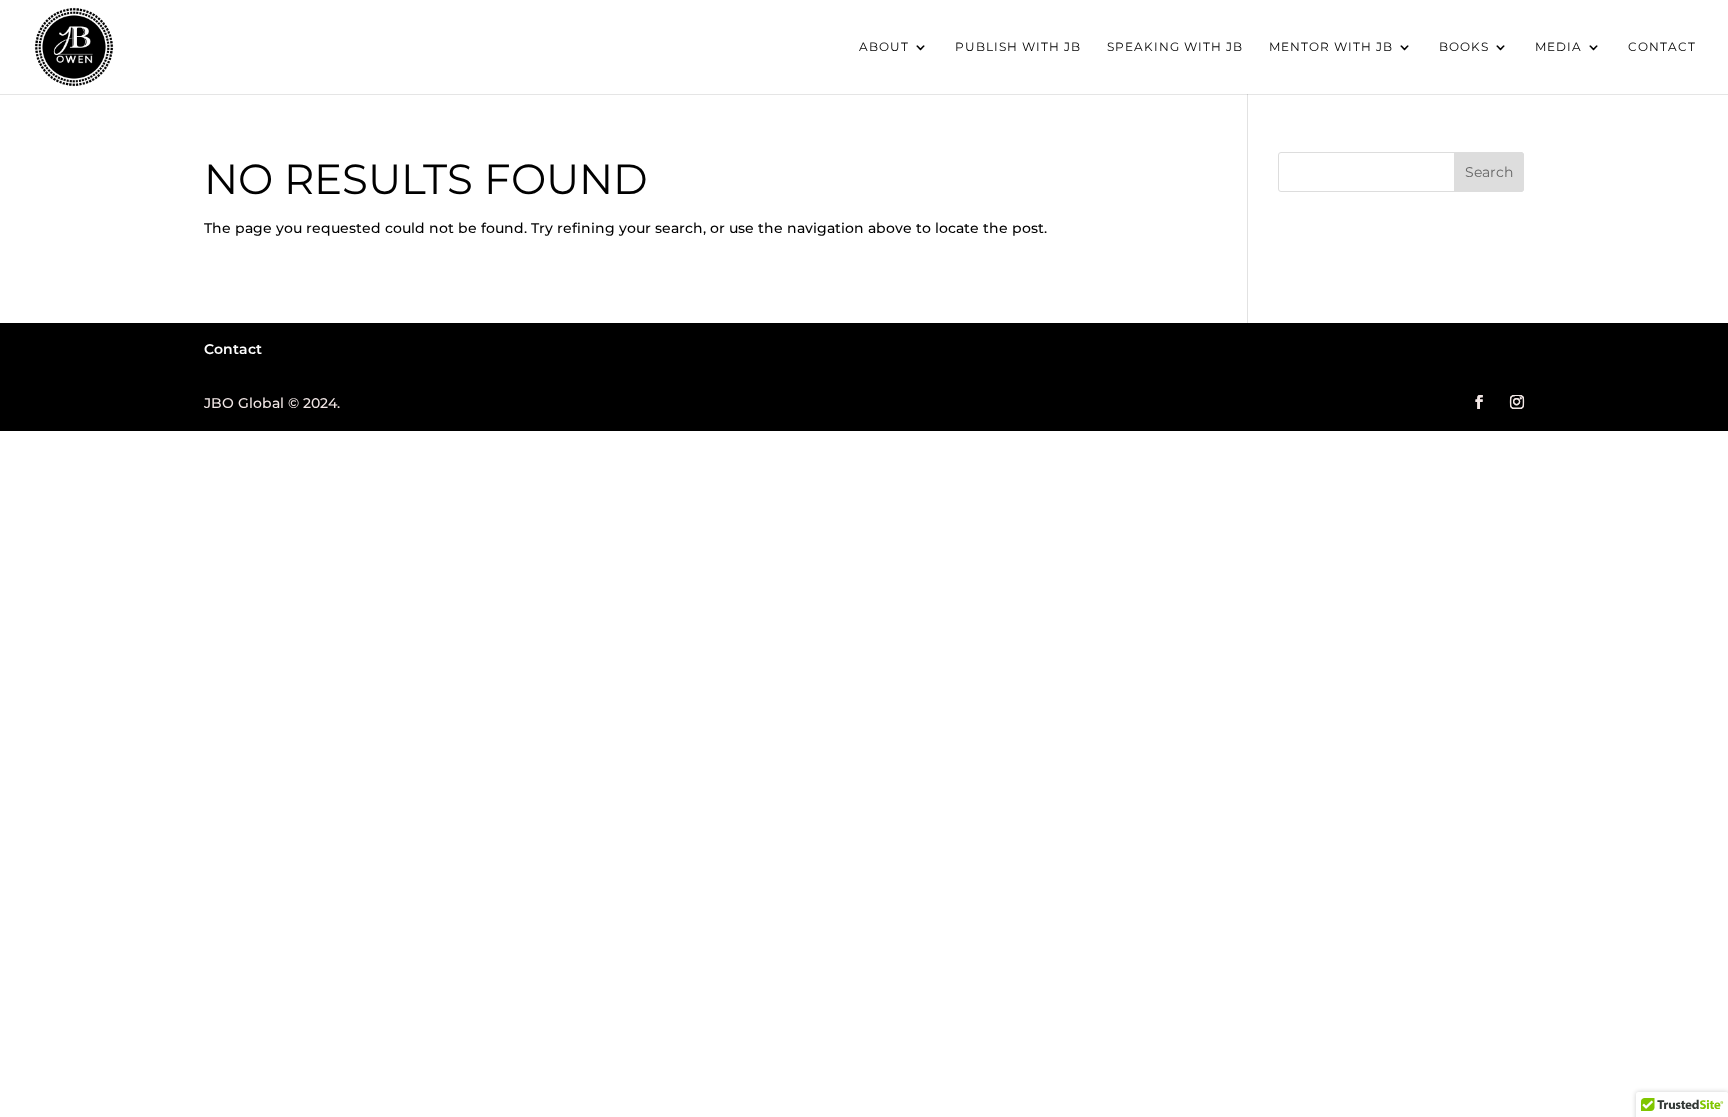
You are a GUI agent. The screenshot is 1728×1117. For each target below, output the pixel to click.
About (884, 47)
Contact (1662, 47)
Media (1558, 47)
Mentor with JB (1331, 47)
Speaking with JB (1175, 47)
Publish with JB (1018, 47)
